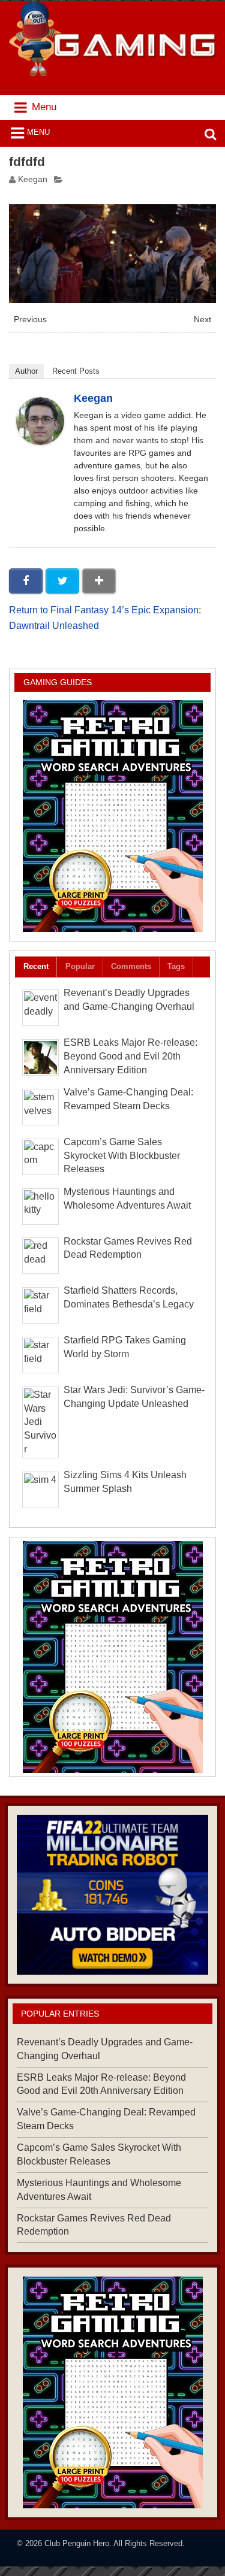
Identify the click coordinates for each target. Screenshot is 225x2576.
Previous (30, 320)
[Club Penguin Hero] (113, 73)
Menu (38, 132)
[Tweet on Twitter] (62, 581)
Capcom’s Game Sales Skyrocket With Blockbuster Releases (122, 1156)
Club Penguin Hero (77, 2543)
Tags (176, 966)
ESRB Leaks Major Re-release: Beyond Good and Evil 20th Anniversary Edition (130, 1056)
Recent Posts (76, 371)
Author (26, 371)
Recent (36, 966)
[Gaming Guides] (112, 1894)
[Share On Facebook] (26, 581)
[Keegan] (40, 442)
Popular (80, 966)
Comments (131, 966)
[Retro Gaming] (112, 816)
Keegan (33, 179)
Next (202, 320)
